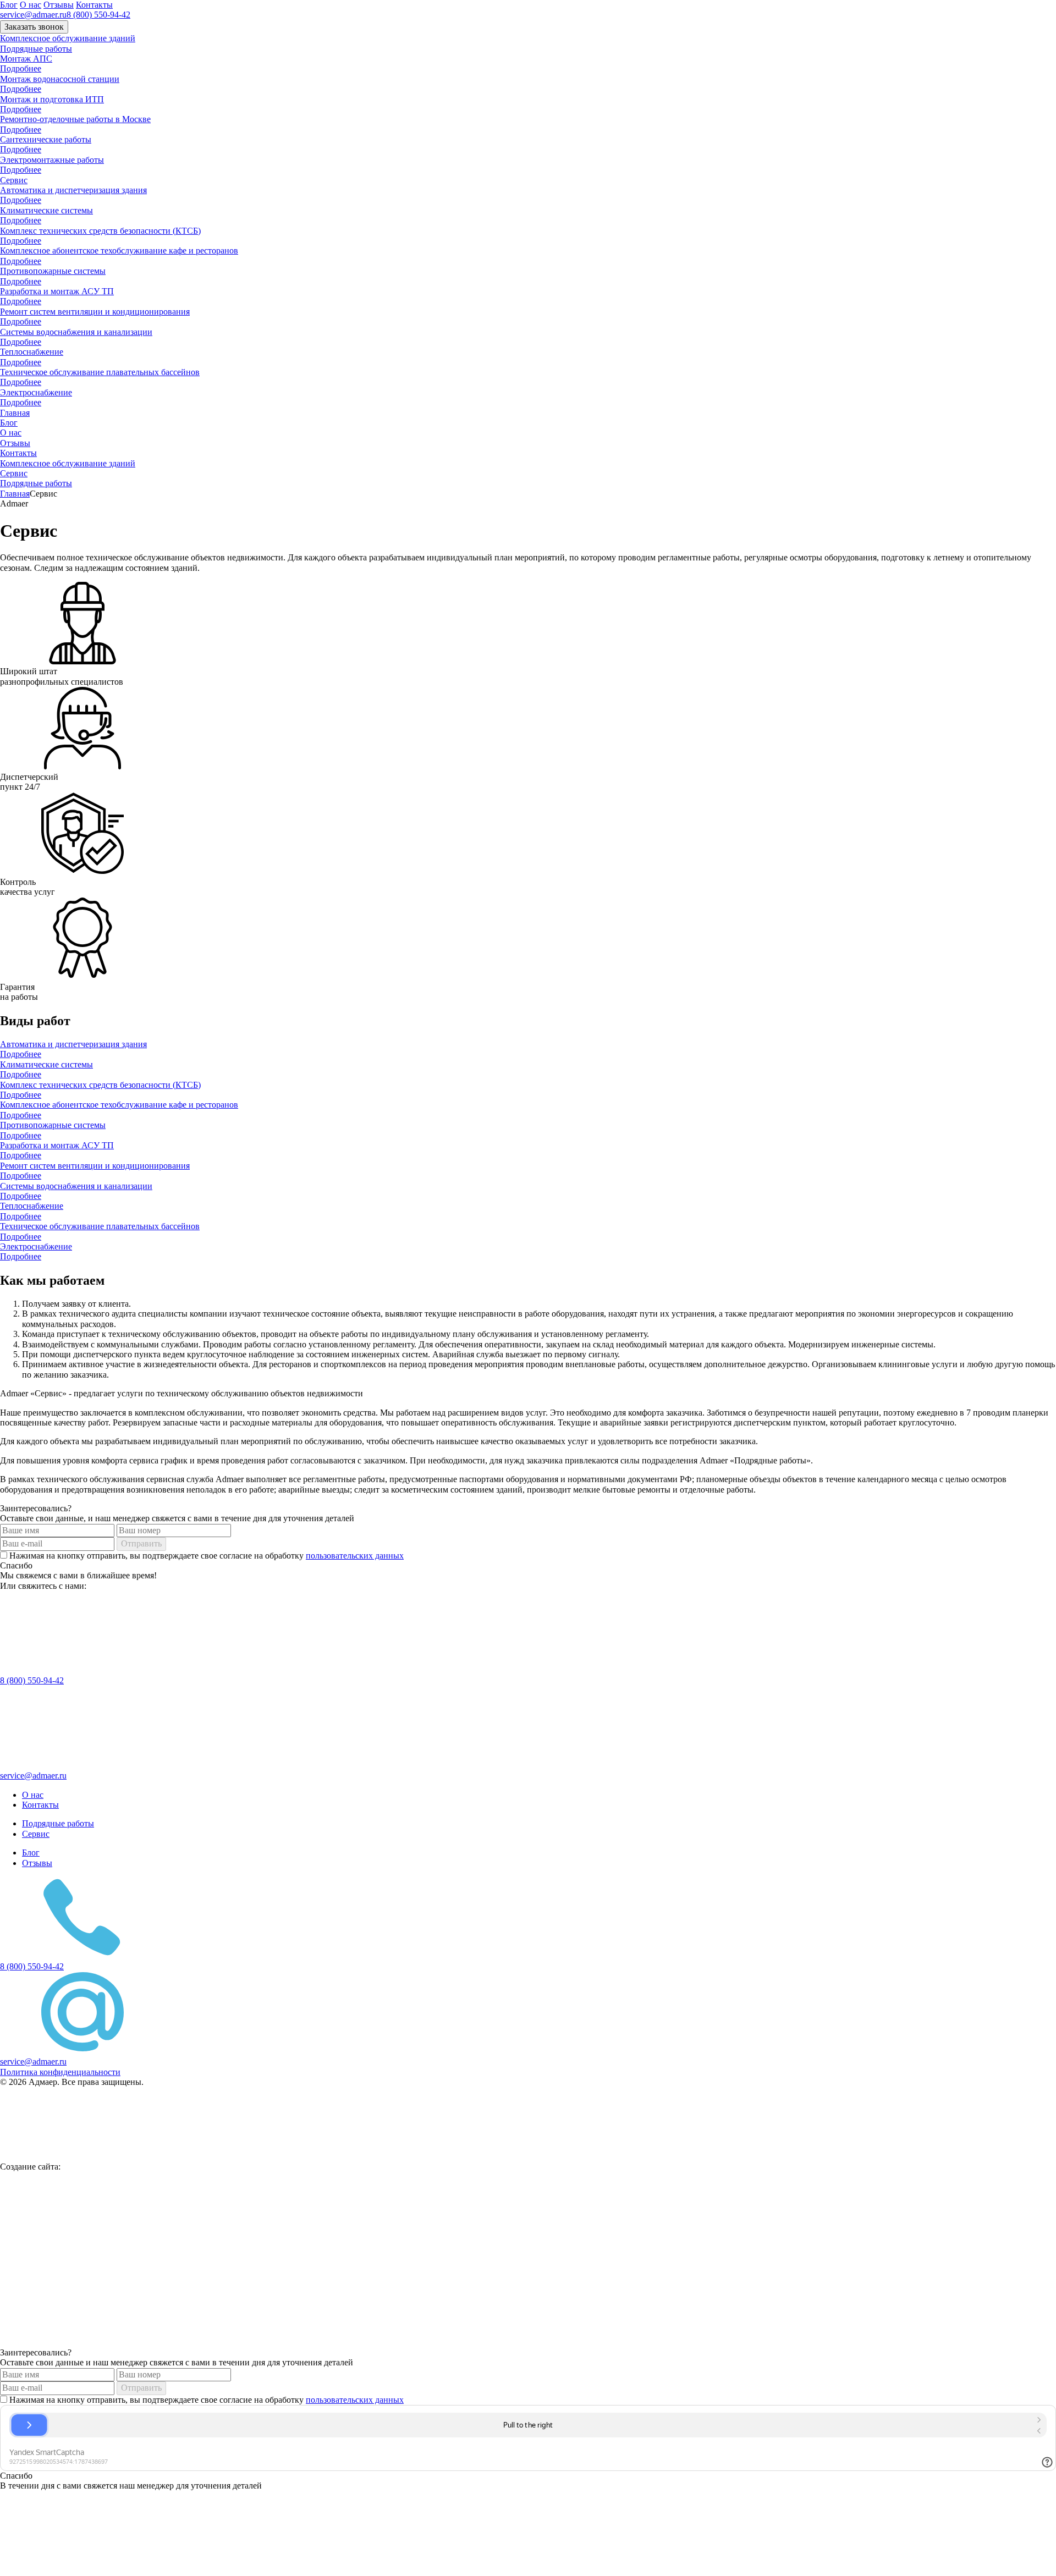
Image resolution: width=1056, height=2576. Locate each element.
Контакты (94, 5)
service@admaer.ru (33, 15)
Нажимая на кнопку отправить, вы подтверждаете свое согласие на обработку (205, 1556)
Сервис (14, 180)
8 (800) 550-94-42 (98, 15)
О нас (31, 5)
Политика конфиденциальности (60, 2072)
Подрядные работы (36, 49)
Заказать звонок (34, 27)
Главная (15, 413)
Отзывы (59, 5)
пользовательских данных (355, 1556)
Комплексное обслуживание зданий (68, 38)
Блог (9, 5)
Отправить (141, 1543)
